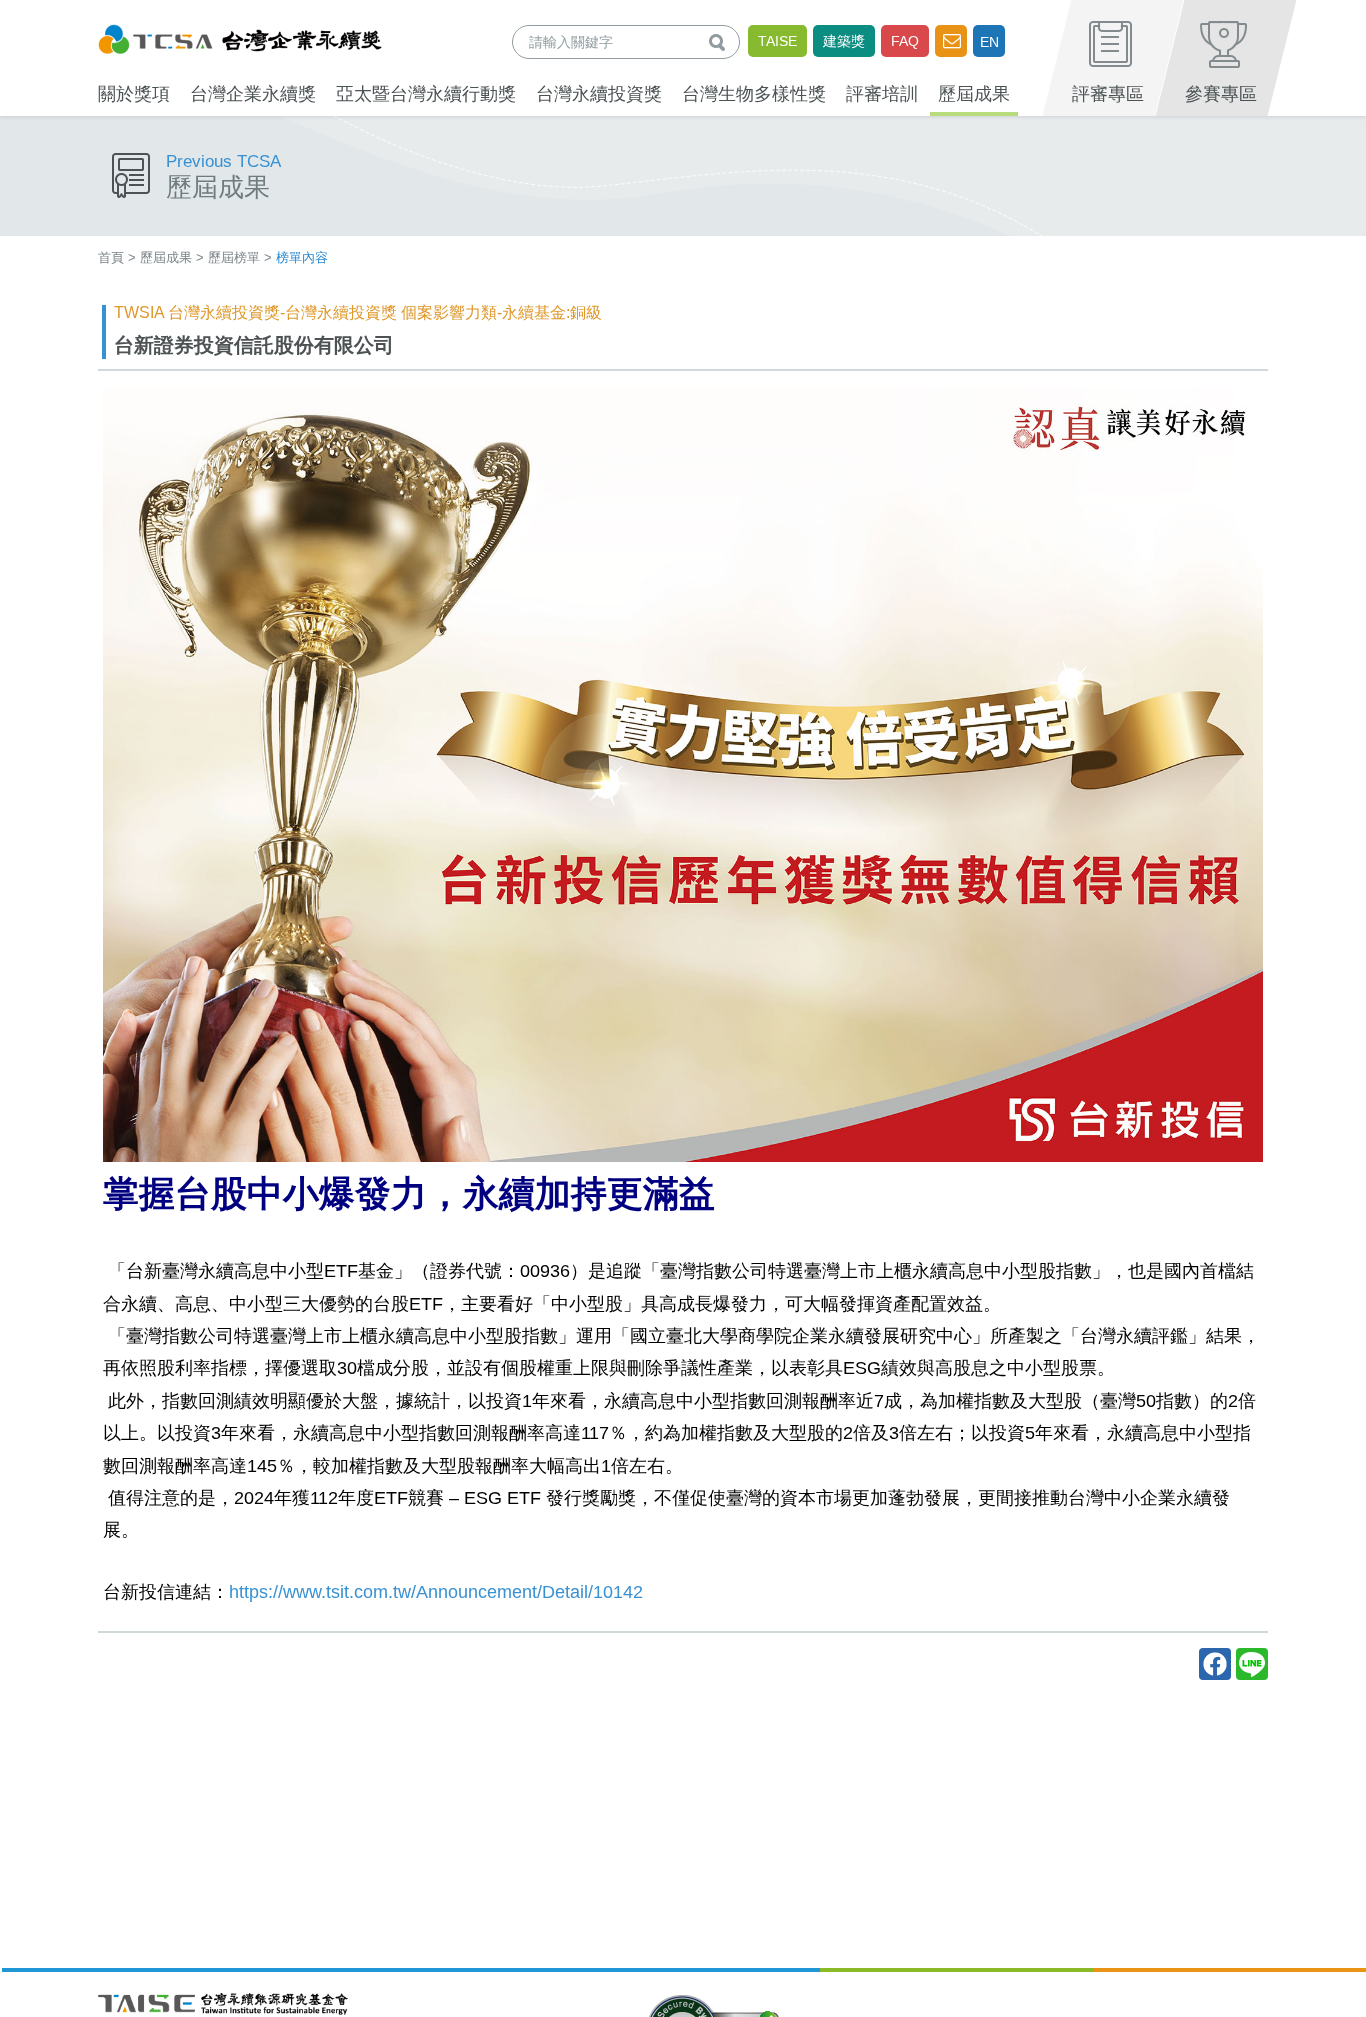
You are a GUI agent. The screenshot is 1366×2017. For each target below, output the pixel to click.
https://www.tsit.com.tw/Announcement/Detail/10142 (436, 1592)
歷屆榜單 (234, 257)
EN (989, 42)
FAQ (905, 41)
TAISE (777, 41)
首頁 (111, 257)
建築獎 (844, 41)
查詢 (721, 41)
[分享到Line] (1252, 1664)
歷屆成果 (166, 257)
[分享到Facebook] (1215, 1664)
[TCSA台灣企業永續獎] (240, 36)
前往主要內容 (63, 13)
